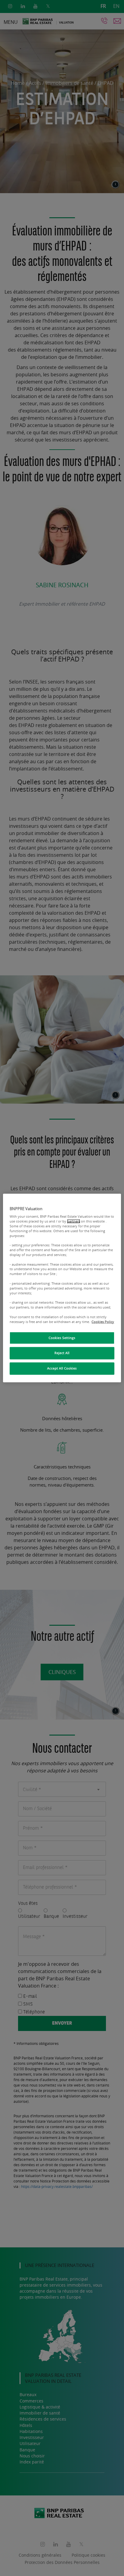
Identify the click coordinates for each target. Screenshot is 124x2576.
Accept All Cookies (62, 1369)
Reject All (62, 1353)
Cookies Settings (62, 1338)
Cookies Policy (103, 1321)
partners (74, 1221)
